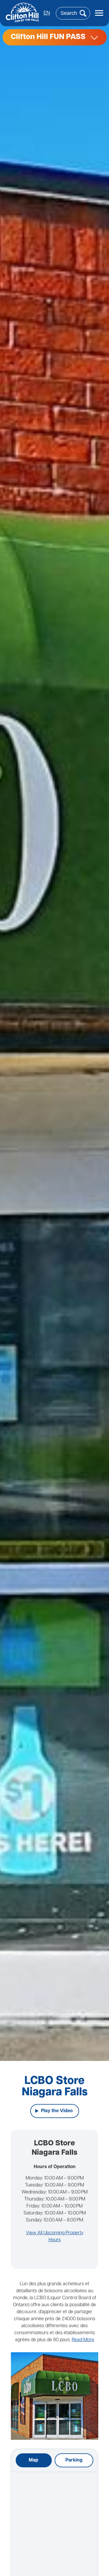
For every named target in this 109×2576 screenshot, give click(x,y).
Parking (74, 2460)
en (47, 13)
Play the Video (57, 2111)
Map (34, 2460)
